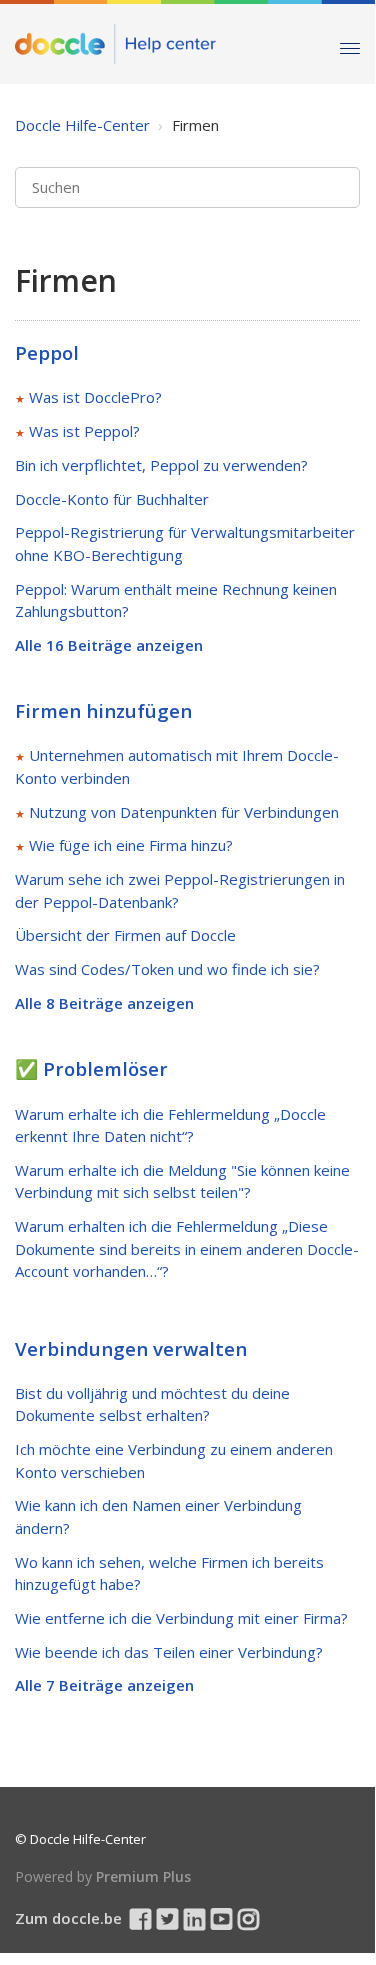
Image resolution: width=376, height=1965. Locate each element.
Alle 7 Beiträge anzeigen (104, 1685)
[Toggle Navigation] (350, 43)
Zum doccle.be (68, 1918)
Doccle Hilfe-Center (82, 125)
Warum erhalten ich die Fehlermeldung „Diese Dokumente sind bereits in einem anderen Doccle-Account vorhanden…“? (187, 1248)
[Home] (115, 44)
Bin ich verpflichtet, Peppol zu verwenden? (161, 465)
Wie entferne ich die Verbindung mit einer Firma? (181, 1618)
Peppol (47, 352)
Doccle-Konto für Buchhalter (112, 499)
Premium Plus (143, 1876)
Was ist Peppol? (84, 431)
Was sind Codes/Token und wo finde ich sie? (167, 969)
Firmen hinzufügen (103, 710)
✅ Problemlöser (91, 1068)
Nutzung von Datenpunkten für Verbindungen (184, 812)
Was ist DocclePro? (95, 397)
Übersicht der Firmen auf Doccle (125, 935)
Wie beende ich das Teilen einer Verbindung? (169, 1652)
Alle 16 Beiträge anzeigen (109, 645)
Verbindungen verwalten (131, 1348)
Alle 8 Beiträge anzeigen (104, 1003)
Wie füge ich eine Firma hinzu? (131, 845)
